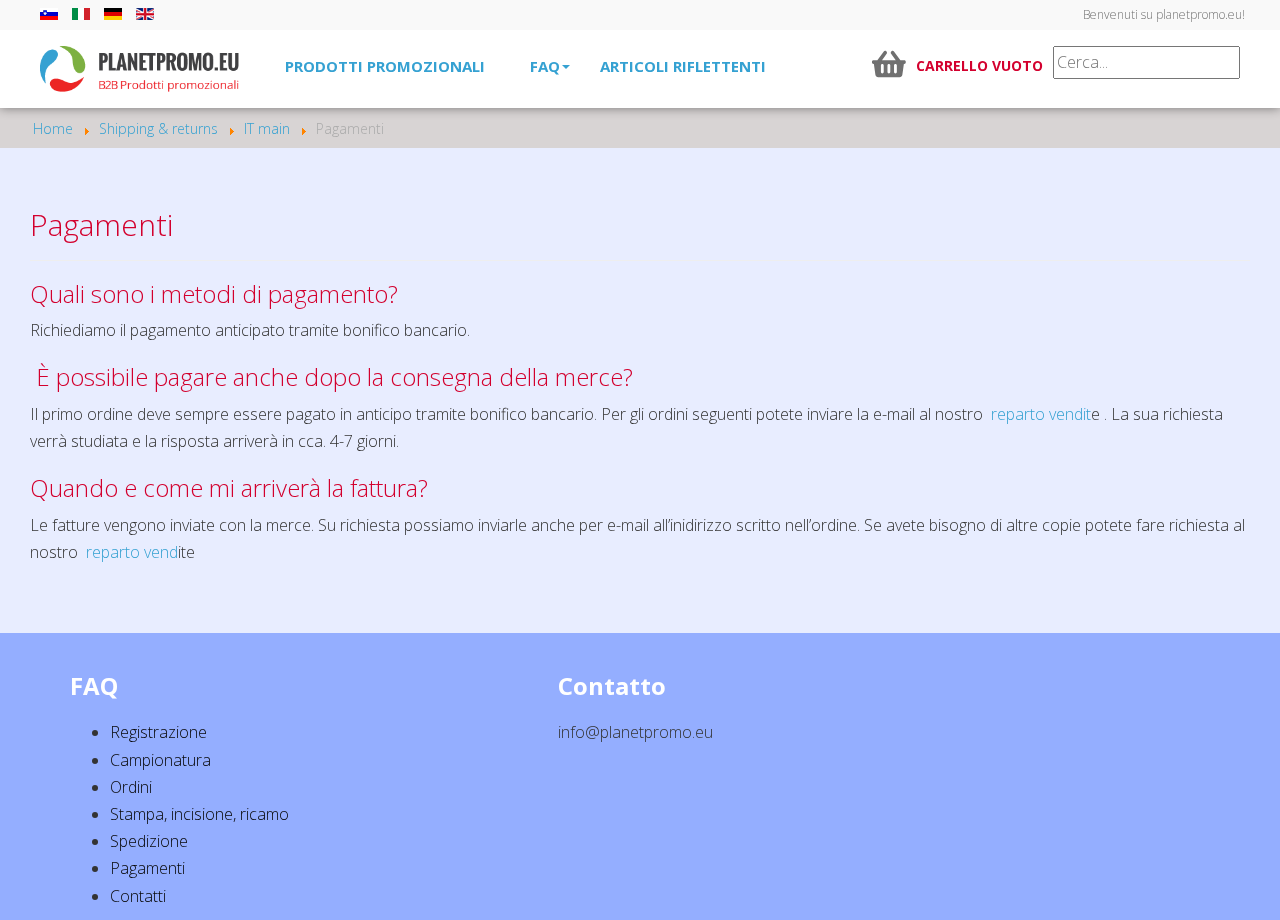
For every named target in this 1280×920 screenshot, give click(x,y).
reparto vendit (1041, 414)
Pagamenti (147, 868)
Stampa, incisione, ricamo (199, 814)
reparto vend (132, 552)
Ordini (131, 787)
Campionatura (160, 760)
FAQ (545, 66)
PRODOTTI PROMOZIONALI (385, 66)
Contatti (138, 896)
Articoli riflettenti (683, 66)
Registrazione (158, 732)
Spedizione (149, 841)
